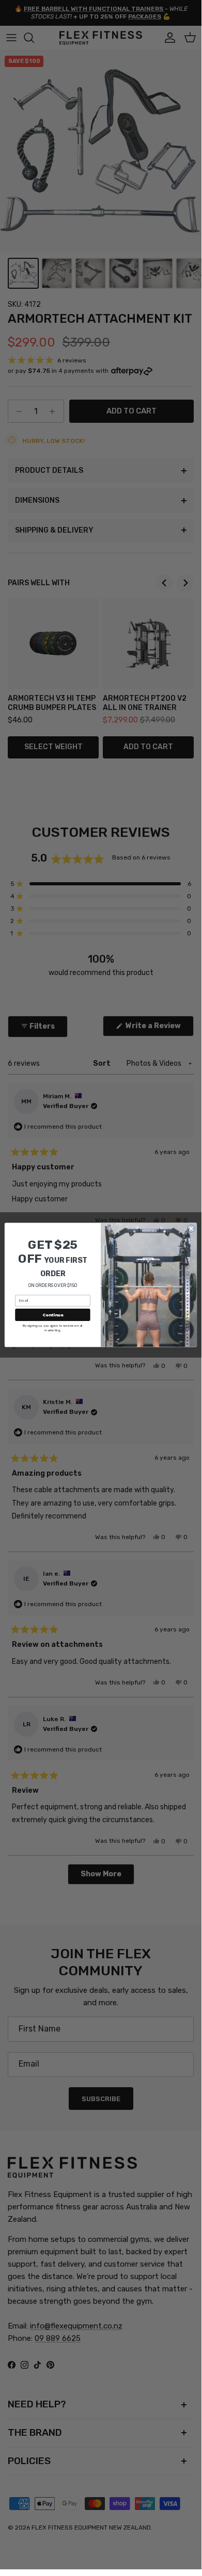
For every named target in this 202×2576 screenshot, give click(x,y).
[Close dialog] (191, 1229)
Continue (53, 1315)
